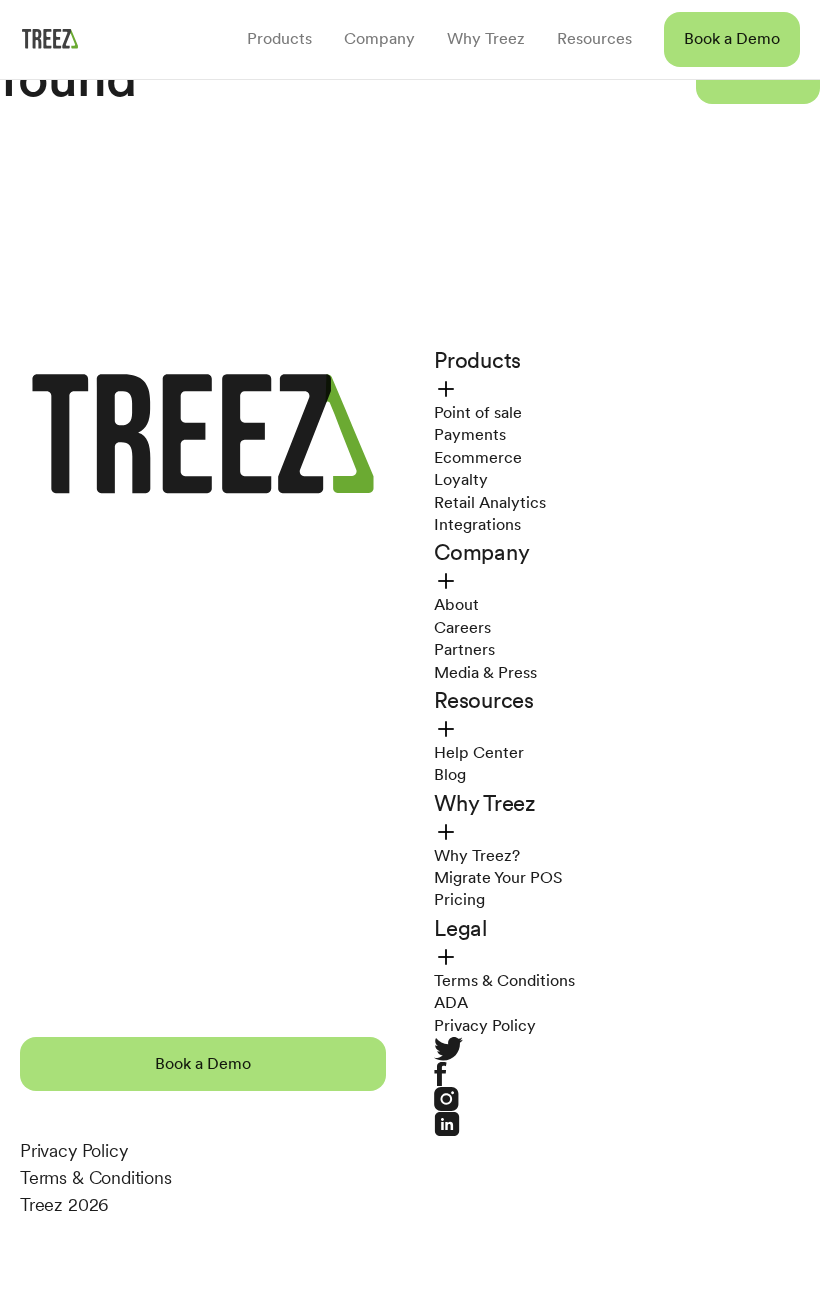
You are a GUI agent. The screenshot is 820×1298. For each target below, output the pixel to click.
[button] (732, 39)
